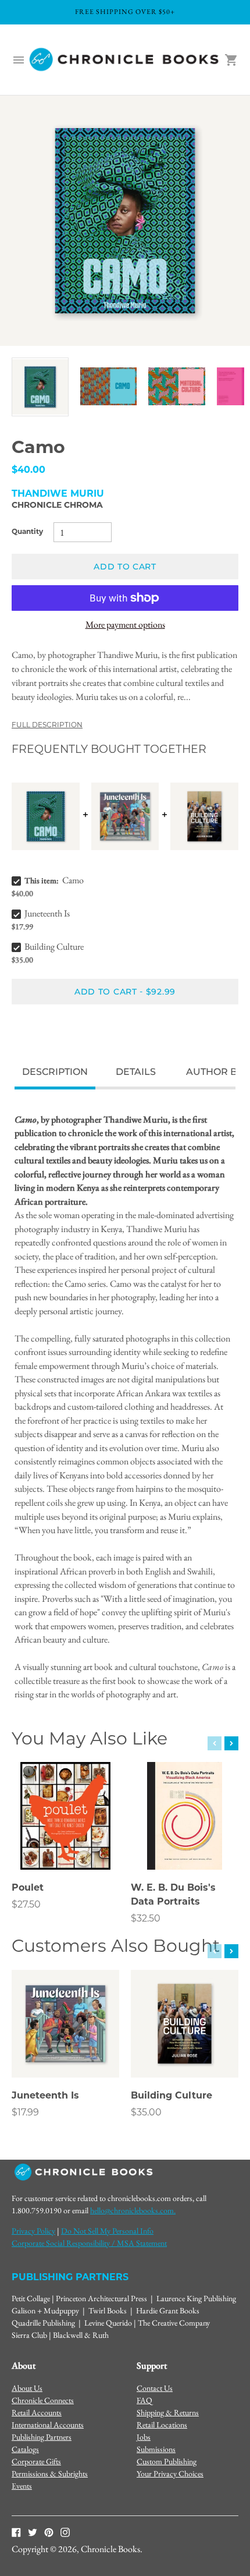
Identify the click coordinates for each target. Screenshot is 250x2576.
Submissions (156, 2449)
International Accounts (48, 2425)
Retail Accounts (37, 2412)
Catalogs (25, 2449)
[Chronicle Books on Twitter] (33, 2532)
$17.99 (25, 2113)
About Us (27, 2388)
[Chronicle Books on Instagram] (65, 2532)
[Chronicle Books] (125, 60)
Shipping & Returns (168, 2412)
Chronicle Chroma (57, 506)
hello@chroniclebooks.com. (133, 2210)
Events (22, 2486)
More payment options (125, 624)
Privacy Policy (33, 2231)
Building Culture (54, 946)
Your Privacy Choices (170, 2474)
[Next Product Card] (231, 1743)
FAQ (144, 2400)
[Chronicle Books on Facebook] (16, 2532)
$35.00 (146, 2113)
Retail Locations (162, 2425)
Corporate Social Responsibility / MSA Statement (89, 2243)
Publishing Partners (42, 2437)
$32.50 (146, 1919)
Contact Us (155, 2388)
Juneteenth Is (47, 913)
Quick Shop (66, 1845)
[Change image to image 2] (109, 386)
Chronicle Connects (43, 2400)
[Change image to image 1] (40, 387)
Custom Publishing (167, 2461)
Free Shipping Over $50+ (125, 12)
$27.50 (26, 1905)
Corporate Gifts (36, 2461)
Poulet (28, 1888)
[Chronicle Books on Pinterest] (49, 2532)
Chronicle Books (110, 2549)
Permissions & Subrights (50, 2474)
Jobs (144, 2437)
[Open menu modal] (19, 60)
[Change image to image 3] (177, 386)
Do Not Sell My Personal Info (107, 2231)
